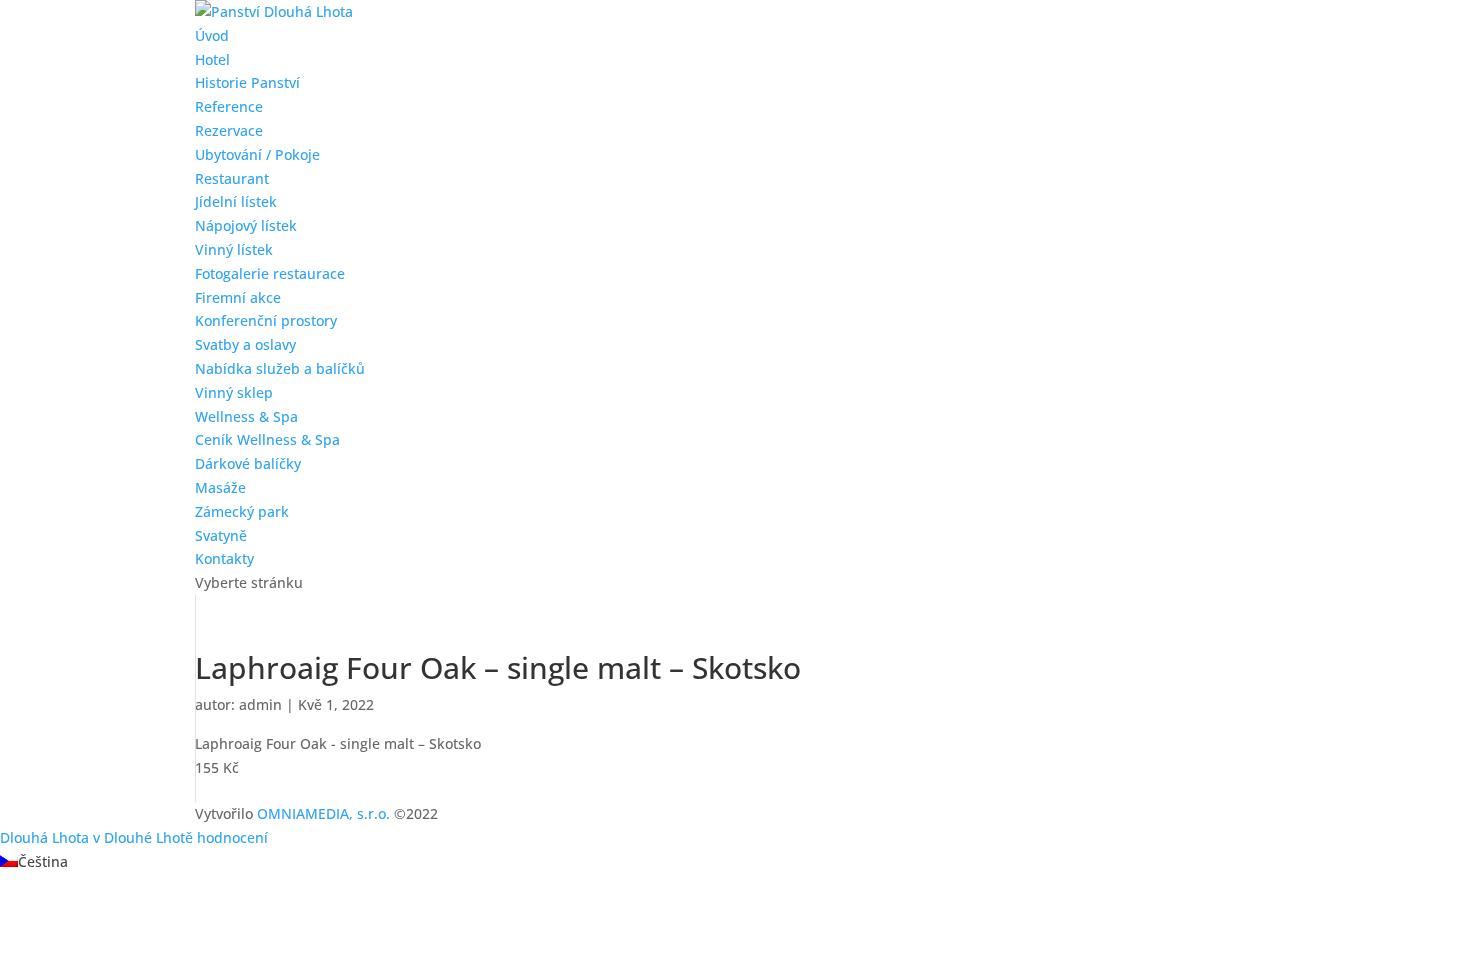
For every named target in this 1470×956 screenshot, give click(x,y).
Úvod (212, 35)
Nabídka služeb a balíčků (280, 368)
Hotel (212, 59)
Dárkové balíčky (248, 463)
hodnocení (232, 837)
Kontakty (224, 558)
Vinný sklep (234, 392)
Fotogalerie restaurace (270, 273)
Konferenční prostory (266, 320)
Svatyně (221, 535)
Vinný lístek (234, 249)
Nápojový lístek (246, 225)
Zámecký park (242, 511)
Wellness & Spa (246, 416)
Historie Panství (247, 82)
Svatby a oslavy (245, 344)
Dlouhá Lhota (44, 837)
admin (260, 704)
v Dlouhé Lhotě (143, 837)
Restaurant (232, 178)
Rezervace (229, 130)
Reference (229, 106)
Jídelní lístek (236, 201)
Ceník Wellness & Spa (267, 439)
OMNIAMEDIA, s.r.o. (323, 813)
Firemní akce (238, 297)
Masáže (220, 487)
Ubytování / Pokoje (257, 154)
